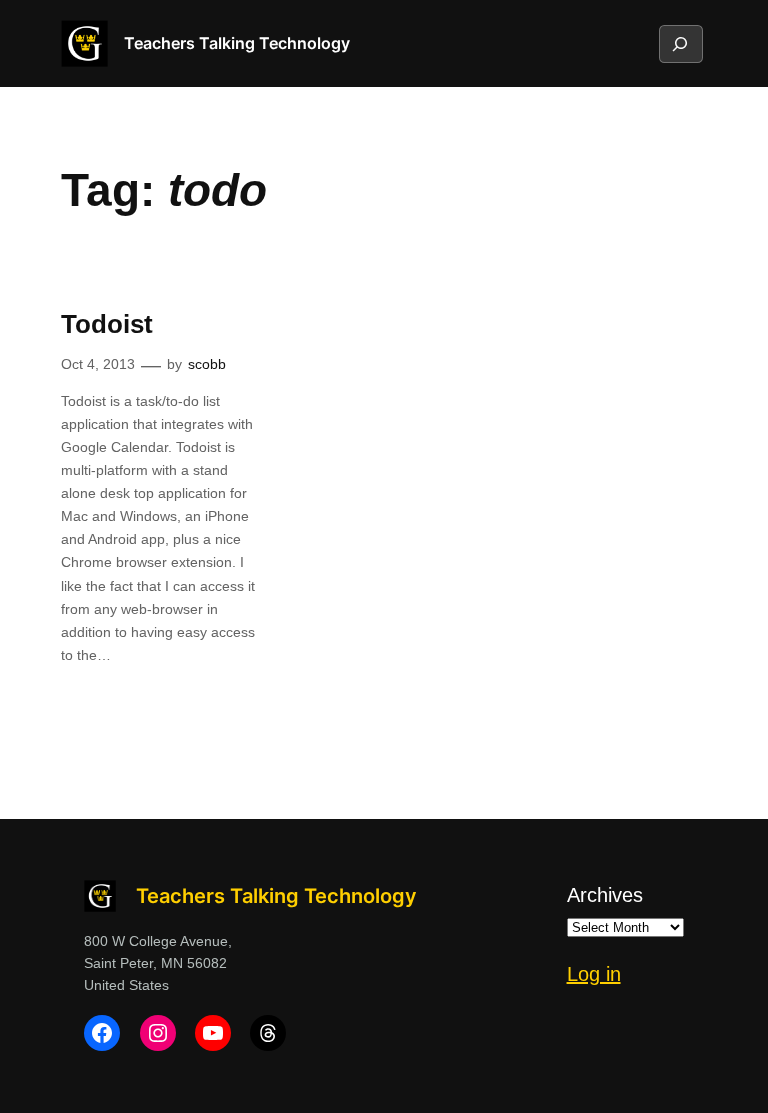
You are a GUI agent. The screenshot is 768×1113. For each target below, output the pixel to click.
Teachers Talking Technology (237, 43)
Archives (605, 895)
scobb (207, 364)
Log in (594, 974)
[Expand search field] (680, 44)
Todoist (107, 324)
